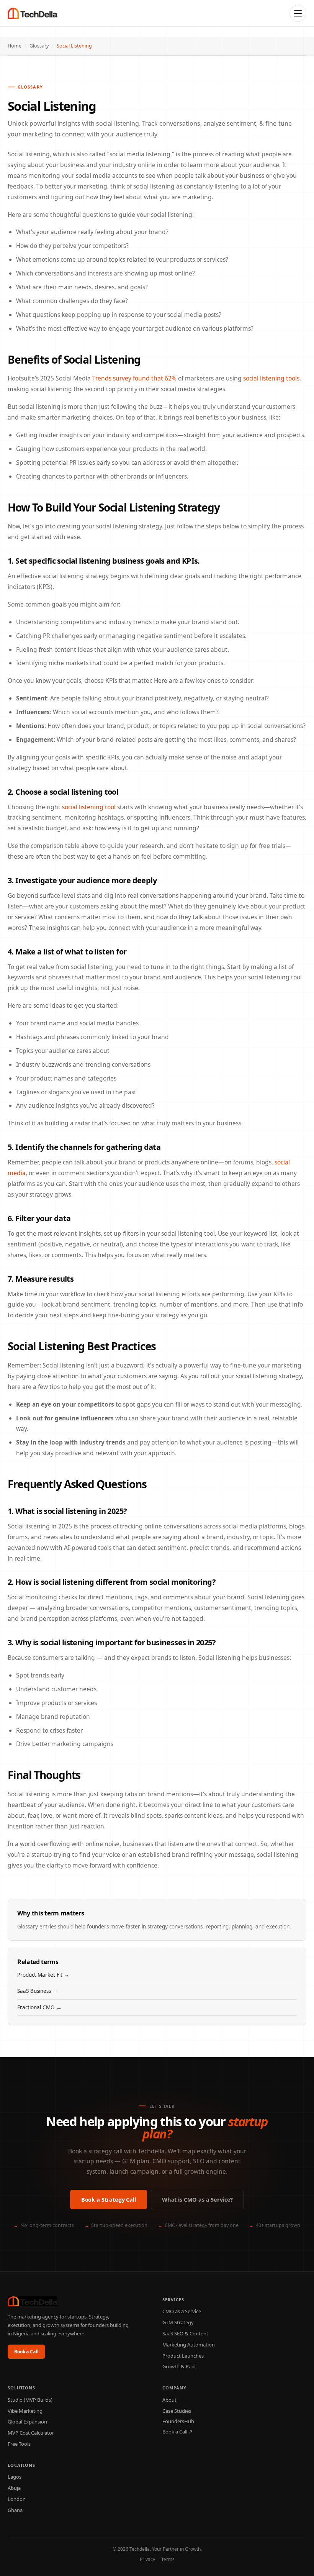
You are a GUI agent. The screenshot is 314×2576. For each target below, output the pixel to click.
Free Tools (19, 2444)
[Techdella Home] (33, 13)
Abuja (14, 2488)
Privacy (147, 2559)
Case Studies (177, 2411)
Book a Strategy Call (109, 2199)
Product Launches (183, 2356)
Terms (168, 2559)
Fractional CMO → (39, 2007)
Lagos (15, 2477)
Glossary (39, 46)
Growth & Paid (179, 2366)
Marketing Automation (189, 2345)
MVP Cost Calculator (31, 2433)
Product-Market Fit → (43, 1975)
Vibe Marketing (25, 2411)
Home (15, 46)
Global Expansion (27, 2422)
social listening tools (271, 378)
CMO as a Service (182, 2311)
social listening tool (89, 807)
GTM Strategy (178, 2322)
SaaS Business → (38, 1991)
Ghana (15, 2510)
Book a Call (26, 2352)
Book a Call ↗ (177, 2432)
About (169, 2400)
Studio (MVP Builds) (30, 2400)
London (17, 2499)
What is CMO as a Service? (197, 2199)
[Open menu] (298, 13)
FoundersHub (178, 2421)
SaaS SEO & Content (185, 2333)
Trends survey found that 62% (134, 378)
